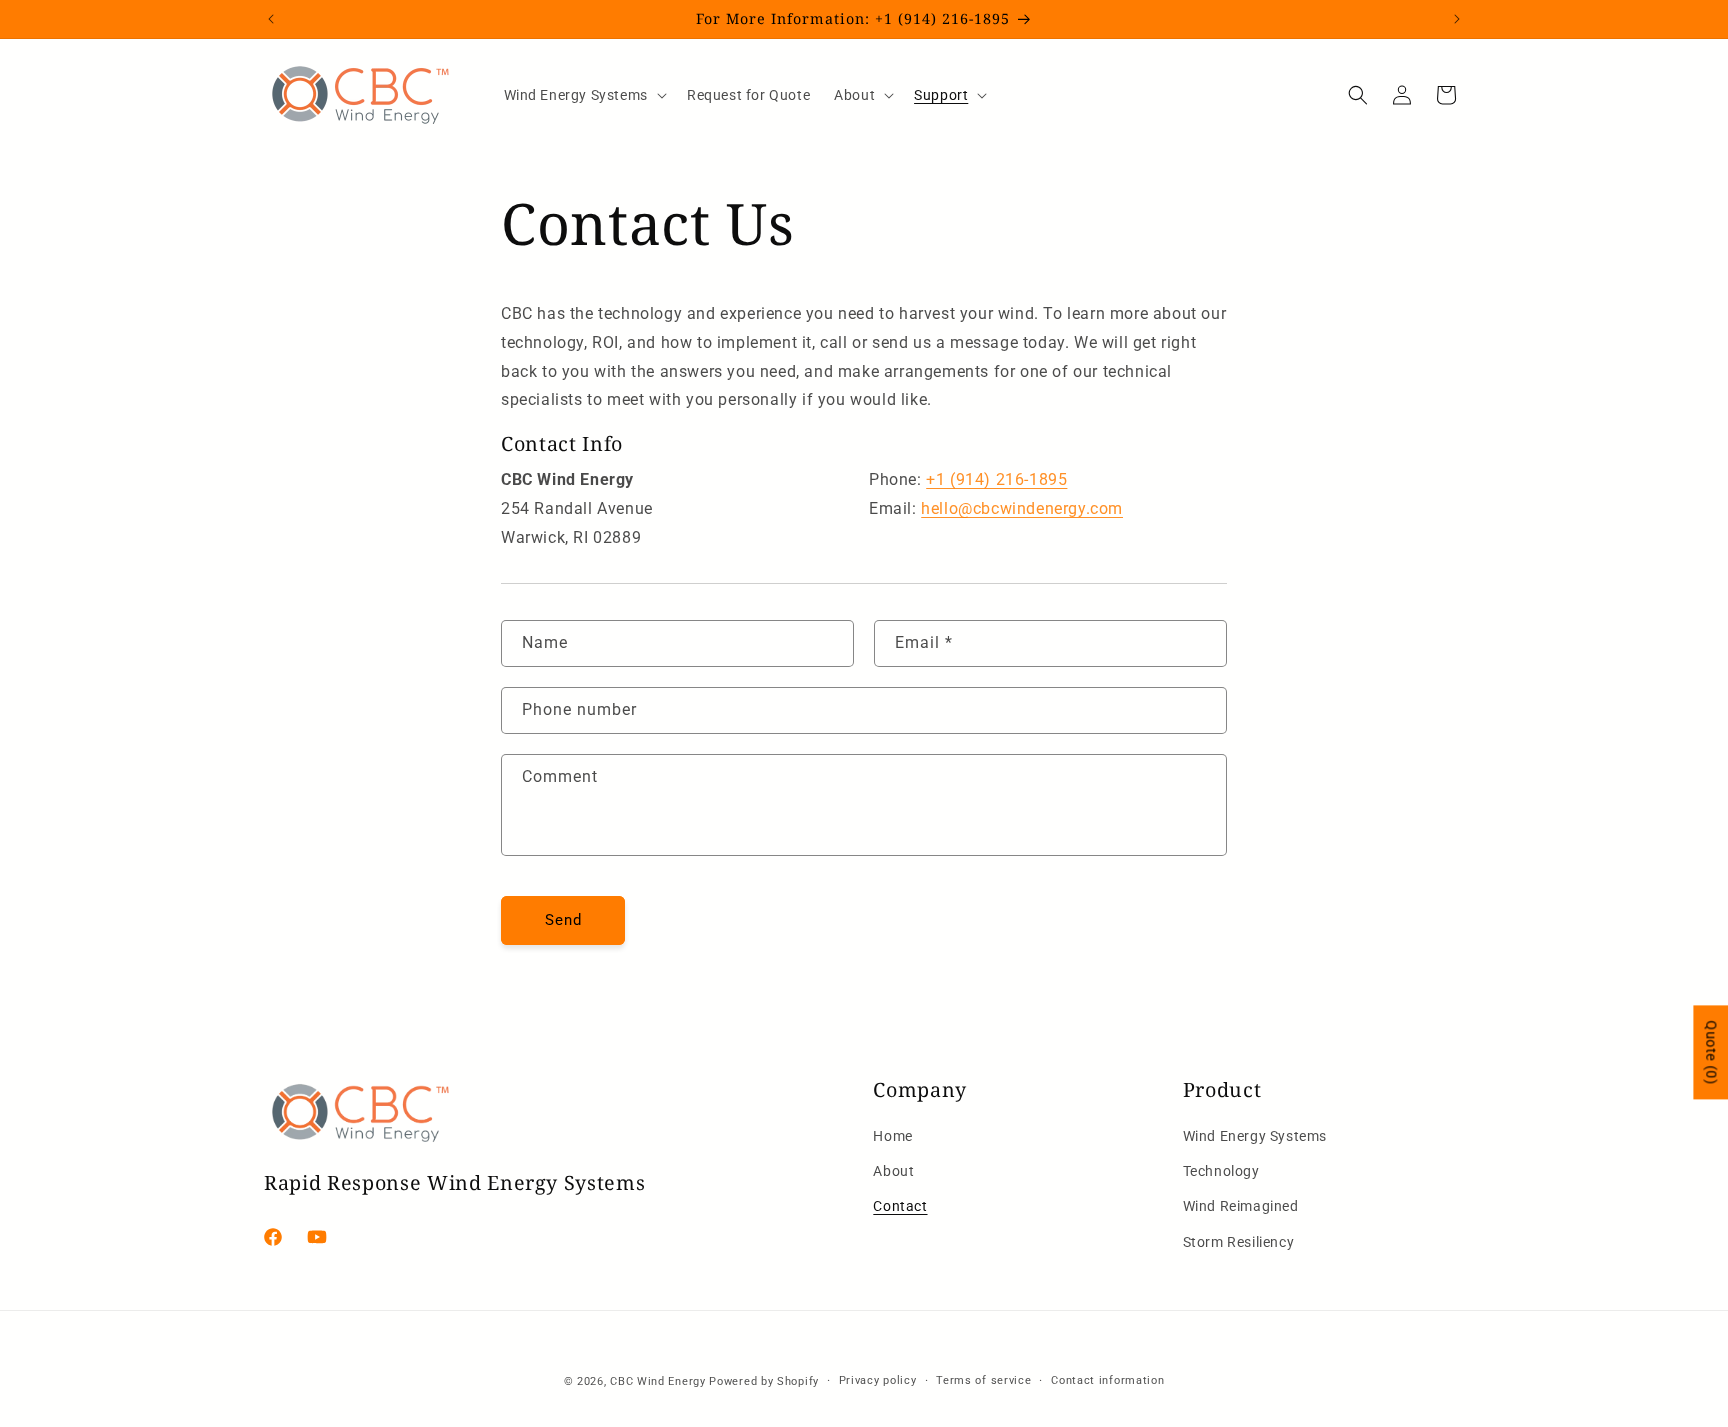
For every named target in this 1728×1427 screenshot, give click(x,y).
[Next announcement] (1457, 19)
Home (892, 1136)
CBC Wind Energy (658, 1381)
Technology (1221, 1171)
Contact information (1107, 1380)
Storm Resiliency (1239, 1242)
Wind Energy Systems (1255, 1136)
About (893, 1171)
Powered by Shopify (764, 1381)
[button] (583, 95)
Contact (900, 1206)
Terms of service (983, 1380)
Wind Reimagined (1241, 1206)
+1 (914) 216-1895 (996, 479)
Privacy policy (878, 1380)
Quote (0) (1711, 1052)
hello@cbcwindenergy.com (1022, 508)
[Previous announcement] (271, 19)
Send (563, 920)
